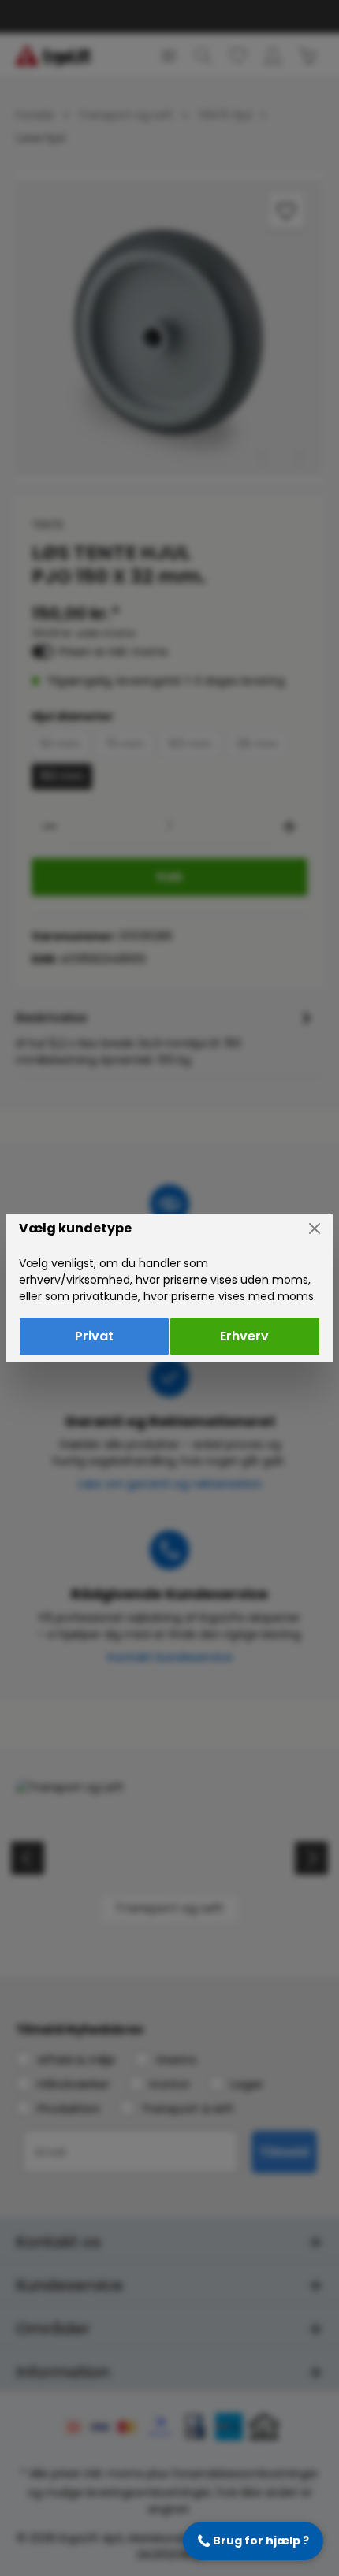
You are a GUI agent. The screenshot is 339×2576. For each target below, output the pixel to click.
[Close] (315, 1229)
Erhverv (244, 1336)
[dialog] (169, 1288)
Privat (94, 1336)
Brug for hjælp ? (253, 2541)
